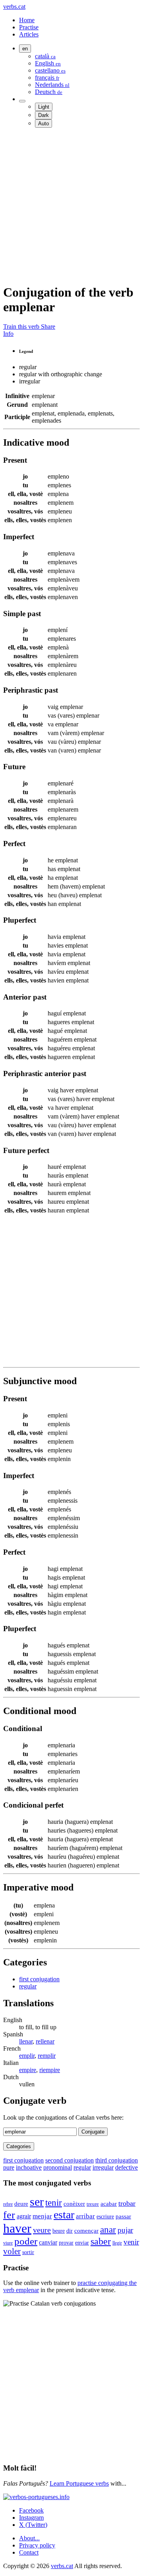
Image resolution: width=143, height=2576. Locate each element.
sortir (28, 2252)
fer (9, 2215)
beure (59, 2231)
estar (64, 2215)
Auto (43, 124)
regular (28, 1986)
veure (42, 2230)
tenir (54, 2203)
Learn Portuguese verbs (79, 2483)
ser (37, 2202)
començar (86, 2231)
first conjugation (39, 1979)
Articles (29, 34)
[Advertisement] (71, 205)
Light (44, 107)
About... (29, 2538)
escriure (105, 2217)
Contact (29, 2552)
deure (21, 2204)
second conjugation (70, 2160)
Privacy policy (37, 2545)
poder (26, 2241)
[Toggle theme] (22, 101)
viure (8, 2243)
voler (12, 2251)
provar (66, 2243)
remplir (47, 2056)
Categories (19, 2146)
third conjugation (117, 2160)
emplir (27, 2056)
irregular (103, 2167)
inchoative (29, 2167)
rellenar (45, 2041)
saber (101, 2241)
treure (93, 2204)
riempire (50, 2070)
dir (70, 2231)
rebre (8, 2204)
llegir (117, 2243)
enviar (82, 2243)
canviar (48, 2242)
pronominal (58, 2167)
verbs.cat (14, 7)
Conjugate (93, 2132)
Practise (29, 27)
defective (127, 2167)
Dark (43, 115)
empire (28, 2070)
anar (108, 2229)
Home (27, 20)
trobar (127, 2203)
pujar (125, 2230)
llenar (26, 2041)
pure (9, 2167)
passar (123, 2216)
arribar (85, 2216)
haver (17, 2228)
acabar (109, 2203)
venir (131, 2242)
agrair (24, 2216)
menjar (42, 2216)
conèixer (74, 2203)
